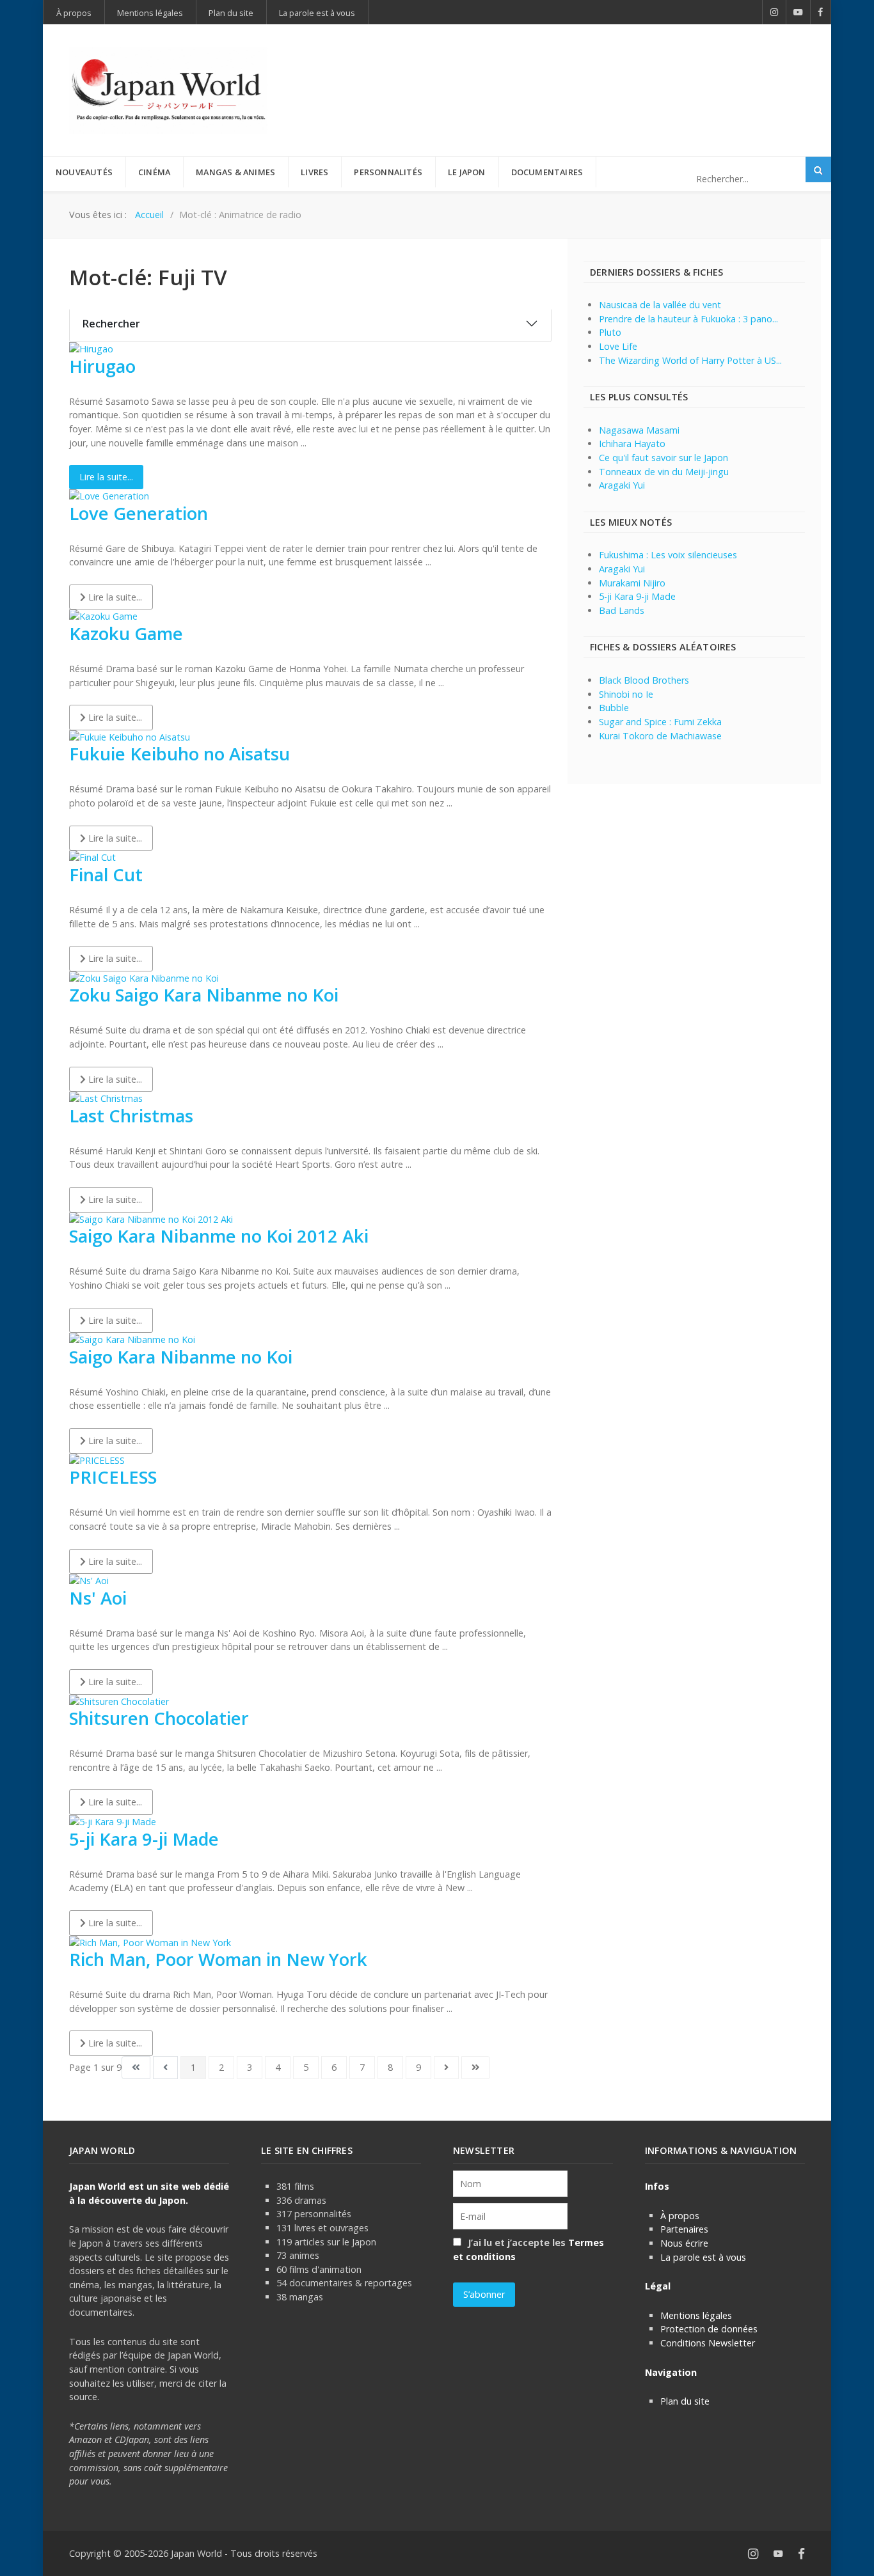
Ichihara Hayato (632, 444)
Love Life (618, 346)
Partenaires (684, 2229)
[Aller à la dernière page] (476, 2068)
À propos (680, 2216)
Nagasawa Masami (639, 430)
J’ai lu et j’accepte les (528, 2250)
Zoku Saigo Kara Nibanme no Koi (204, 995)
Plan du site (685, 2401)
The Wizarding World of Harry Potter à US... (690, 360)
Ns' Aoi (98, 1598)
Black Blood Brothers (644, 680)
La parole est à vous (703, 2257)
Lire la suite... (106, 477)
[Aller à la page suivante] (446, 2068)
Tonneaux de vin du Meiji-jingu (664, 472)
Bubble (614, 708)
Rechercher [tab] (111, 324)
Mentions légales (696, 2315)
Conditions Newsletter (708, 2343)
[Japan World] (168, 90)
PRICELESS (113, 1477)
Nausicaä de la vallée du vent (660, 305)
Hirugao (102, 366)
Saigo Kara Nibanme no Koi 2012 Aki (219, 1236)
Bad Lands (622, 610)
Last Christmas (131, 1116)
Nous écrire (684, 2243)
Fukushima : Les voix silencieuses (668, 555)
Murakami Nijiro (632, 583)
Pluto (610, 332)
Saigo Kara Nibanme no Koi (181, 1357)
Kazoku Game (126, 633)
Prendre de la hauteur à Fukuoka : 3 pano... (688, 319)
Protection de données (709, 2329)
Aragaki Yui (622, 485)
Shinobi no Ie (626, 694)
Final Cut (106, 875)
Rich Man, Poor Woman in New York (218, 1959)
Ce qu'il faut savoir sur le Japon (663, 458)
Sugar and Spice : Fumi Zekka (660, 722)
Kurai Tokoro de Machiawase (660, 736)
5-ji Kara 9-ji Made (144, 1839)
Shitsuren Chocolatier (159, 1718)
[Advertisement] (572, 69)
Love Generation (139, 513)
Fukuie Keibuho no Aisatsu (179, 754)
